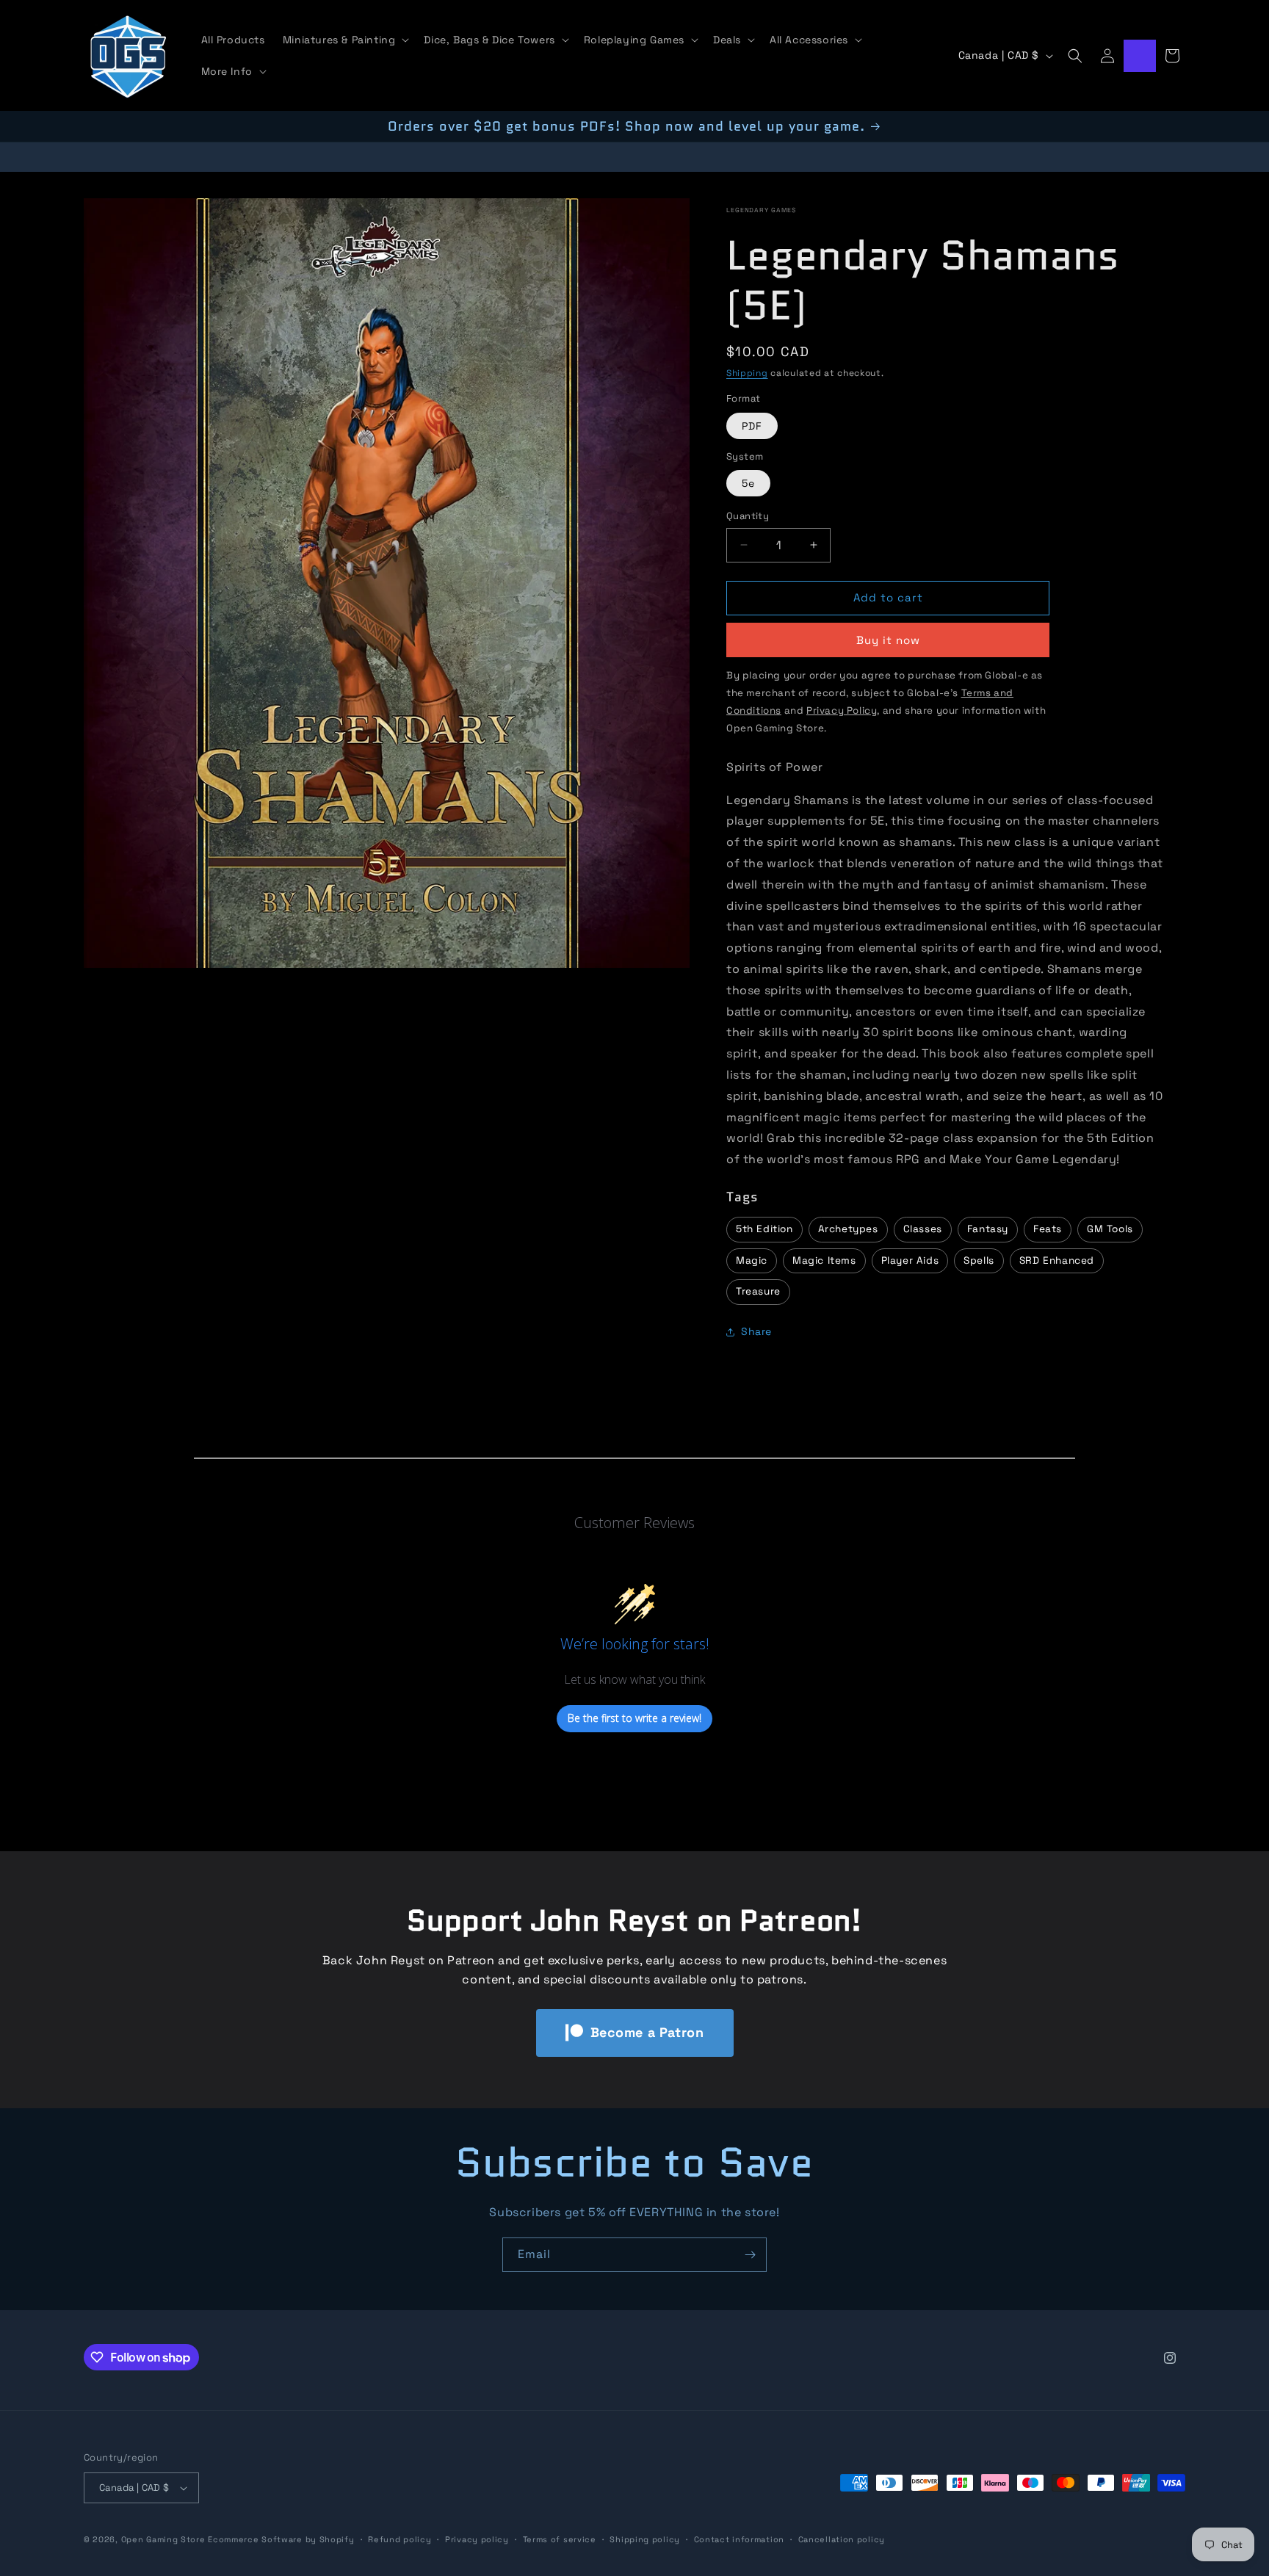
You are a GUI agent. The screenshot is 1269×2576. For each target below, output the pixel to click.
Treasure (758, 1291)
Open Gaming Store (163, 2539)
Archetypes (848, 1229)
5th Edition (764, 1229)
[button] (345, 40)
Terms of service (560, 2539)
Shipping (747, 373)
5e (748, 483)
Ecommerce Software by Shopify (281, 2539)
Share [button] (756, 1331)
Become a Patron (647, 2032)
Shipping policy (645, 2539)
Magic (752, 1260)
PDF (752, 426)
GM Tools (1110, 1229)
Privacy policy (477, 2539)
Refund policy (399, 2539)
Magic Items (824, 1260)
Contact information (739, 2539)
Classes (923, 1229)
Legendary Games (761, 210)
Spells (979, 1260)
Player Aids (910, 1260)
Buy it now (888, 640)
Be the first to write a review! (634, 1718)
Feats (1048, 1229)
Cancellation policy (842, 2539)
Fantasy (988, 1229)
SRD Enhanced (1057, 1260)
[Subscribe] (750, 2255)
